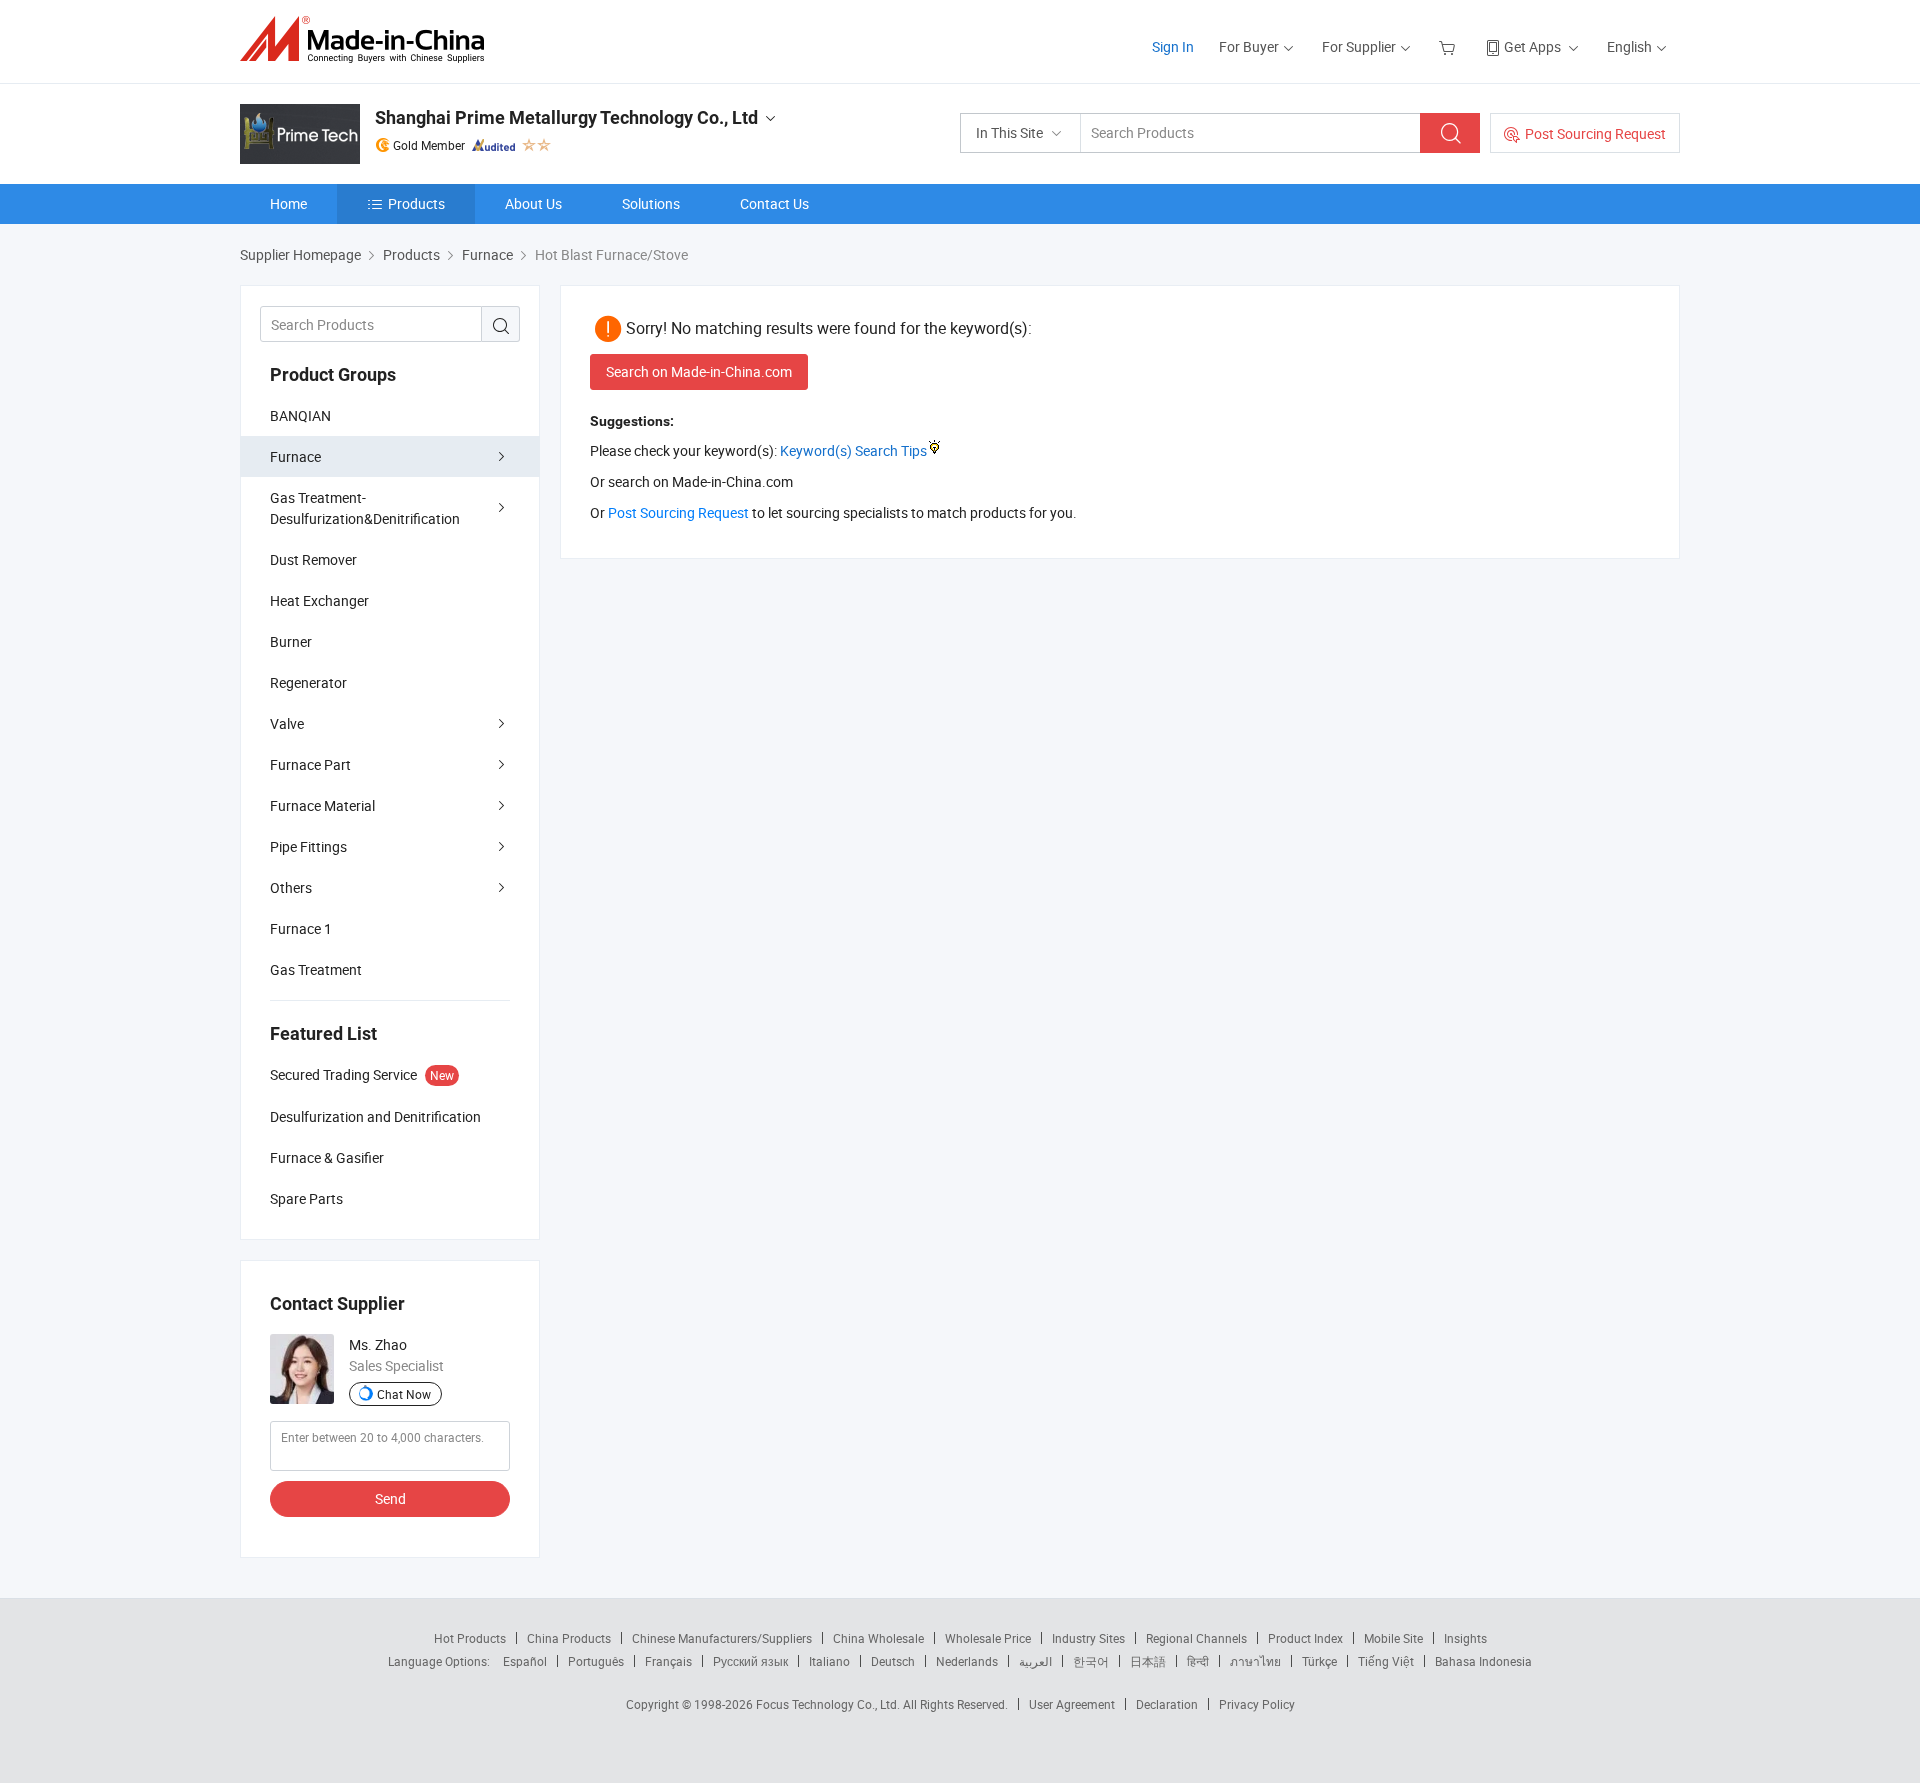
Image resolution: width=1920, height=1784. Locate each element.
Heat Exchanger (319, 600)
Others (291, 887)
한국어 (1091, 1661)
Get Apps (1532, 46)
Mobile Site (1393, 1638)
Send (390, 1498)
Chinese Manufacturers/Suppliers (722, 1638)
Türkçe (1319, 1661)
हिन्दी (1198, 1661)
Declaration (1167, 1704)
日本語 (1148, 1661)
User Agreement (1072, 1704)
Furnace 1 (301, 928)
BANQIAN (300, 415)
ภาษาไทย (1255, 1661)
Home (288, 203)
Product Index (1305, 1638)
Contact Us (774, 203)
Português (596, 1661)
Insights (1465, 1638)
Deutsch (893, 1661)
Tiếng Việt (1386, 1661)
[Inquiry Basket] (1449, 46)
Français (668, 1661)
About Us (533, 203)
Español (525, 1661)
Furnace (295, 456)
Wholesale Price (988, 1638)
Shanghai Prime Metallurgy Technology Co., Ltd (566, 117)
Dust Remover (313, 559)
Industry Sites (1088, 1638)
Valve (287, 723)
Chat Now (404, 1394)
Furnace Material (322, 805)
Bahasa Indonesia (1483, 1661)
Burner (291, 641)
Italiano (829, 1661)
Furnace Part (310, 764)
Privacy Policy (1257, 1704)
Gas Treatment (316, 969)
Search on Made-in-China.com (699, 371)
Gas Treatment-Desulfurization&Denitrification (365, 508)
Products (416, 203)
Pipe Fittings (308, 846)
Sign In (1173, 46)
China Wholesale (878, 1638)
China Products (569, 1638)
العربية (1035, 1661)
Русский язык (750, 1661)
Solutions (651, 203)
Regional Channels (1196, 1638)
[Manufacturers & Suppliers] (368, 39)
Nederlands (967, 1661)
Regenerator (308, 682)
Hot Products (470, 1638)
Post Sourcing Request (1595, 133)
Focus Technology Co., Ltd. (829, 1704)
